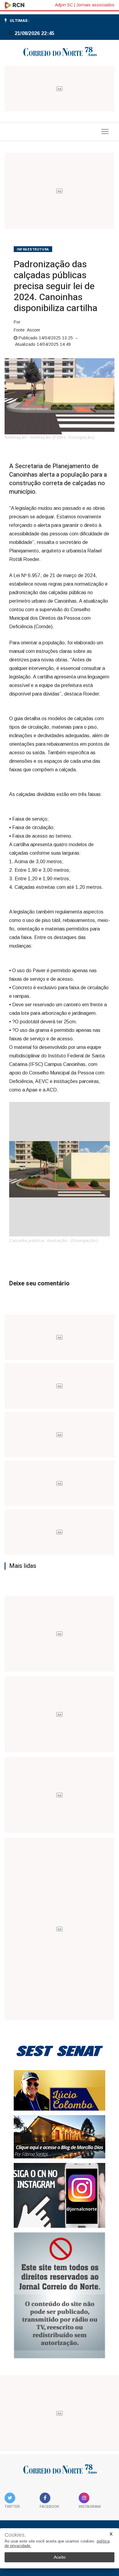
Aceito (60, 2557)
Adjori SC (64, 5)
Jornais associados (95, 5)
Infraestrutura (33, 249)
